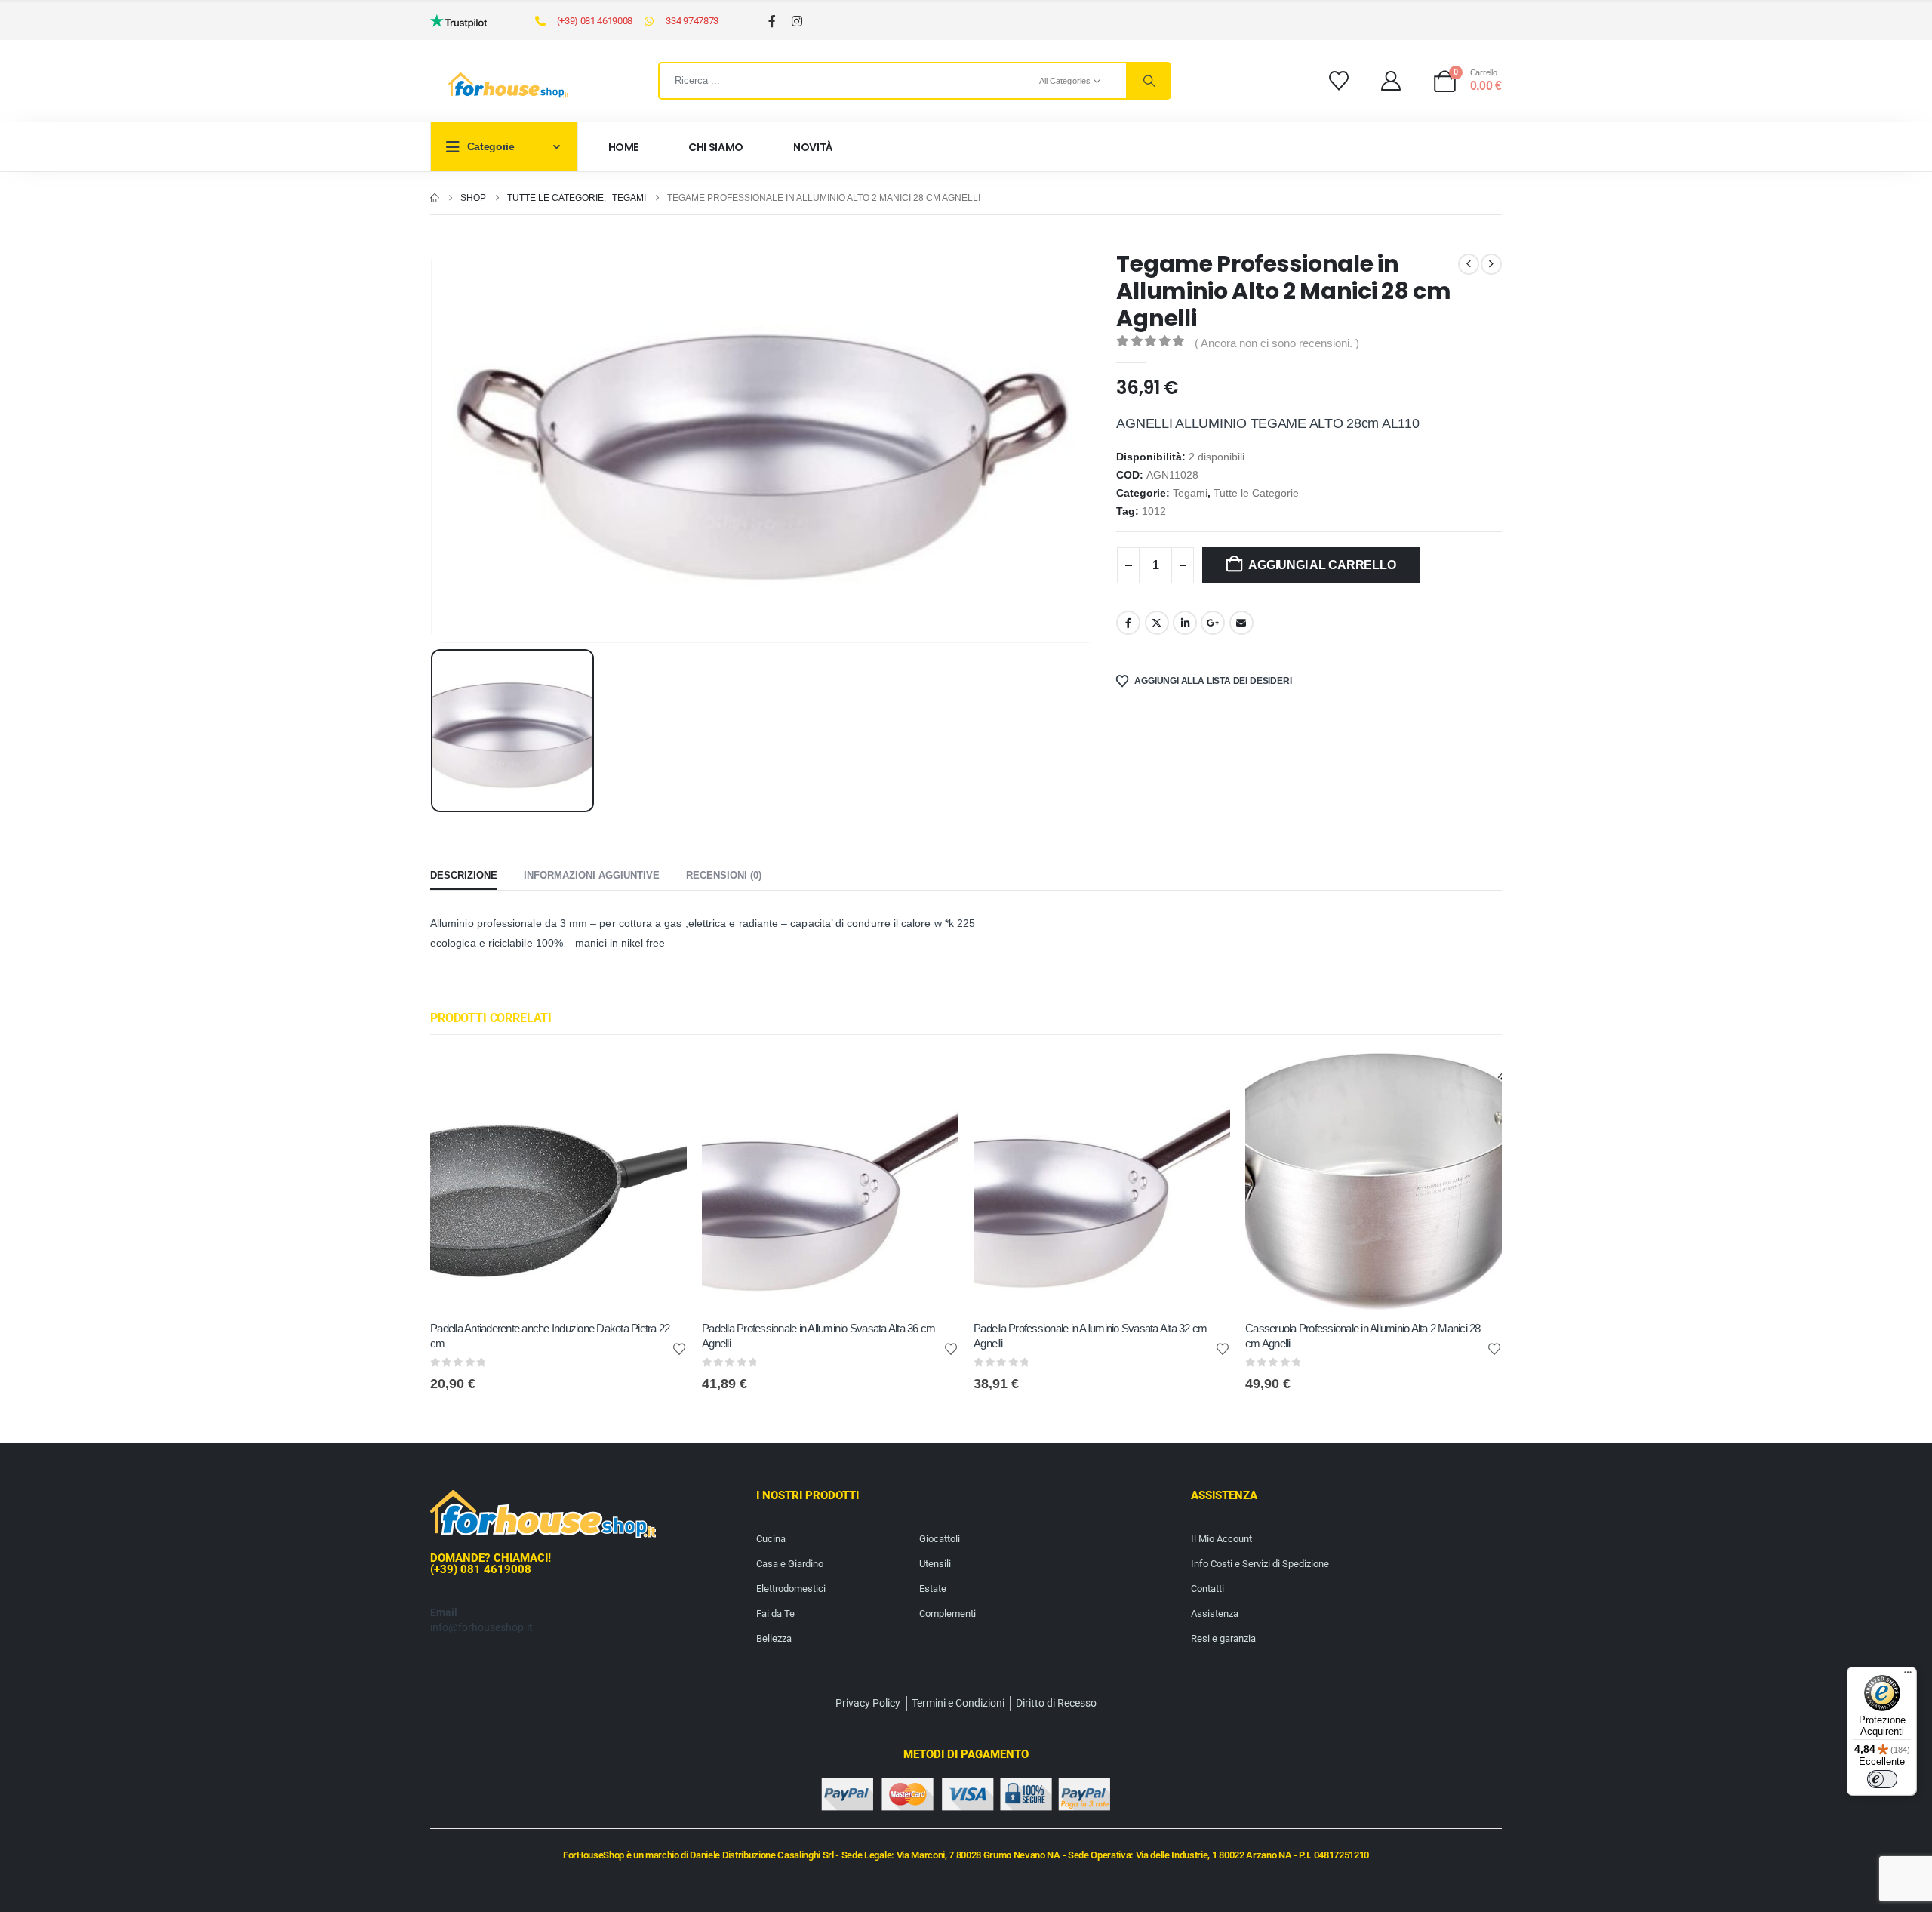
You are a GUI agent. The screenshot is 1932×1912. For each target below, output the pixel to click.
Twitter (1157, 623)
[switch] (1882, 1779)
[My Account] (1391, 81)
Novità (813, 147)
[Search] (1148, 81)
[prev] (1469, 264)
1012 (1154, 511)
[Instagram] (797, 22)
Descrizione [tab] (464, 875)
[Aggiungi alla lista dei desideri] (679, 1348)
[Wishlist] (1338, 81)
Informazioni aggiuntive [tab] (592, 875)
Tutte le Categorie (1256, 493)
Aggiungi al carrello (1322, 565)
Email (1241, 623)
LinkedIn (1185, 623)
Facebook (1128, 623)
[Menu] (1908, 1676)
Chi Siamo (716, 147)
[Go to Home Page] (435, 198)
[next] (1491, 264)
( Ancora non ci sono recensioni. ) (1277, 343)
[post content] (558, 1181)
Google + (1213, 623)
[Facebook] (772, 22)
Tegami (1190, 493)
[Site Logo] (509, 85)
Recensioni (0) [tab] (724, 875)
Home (624, 147)
